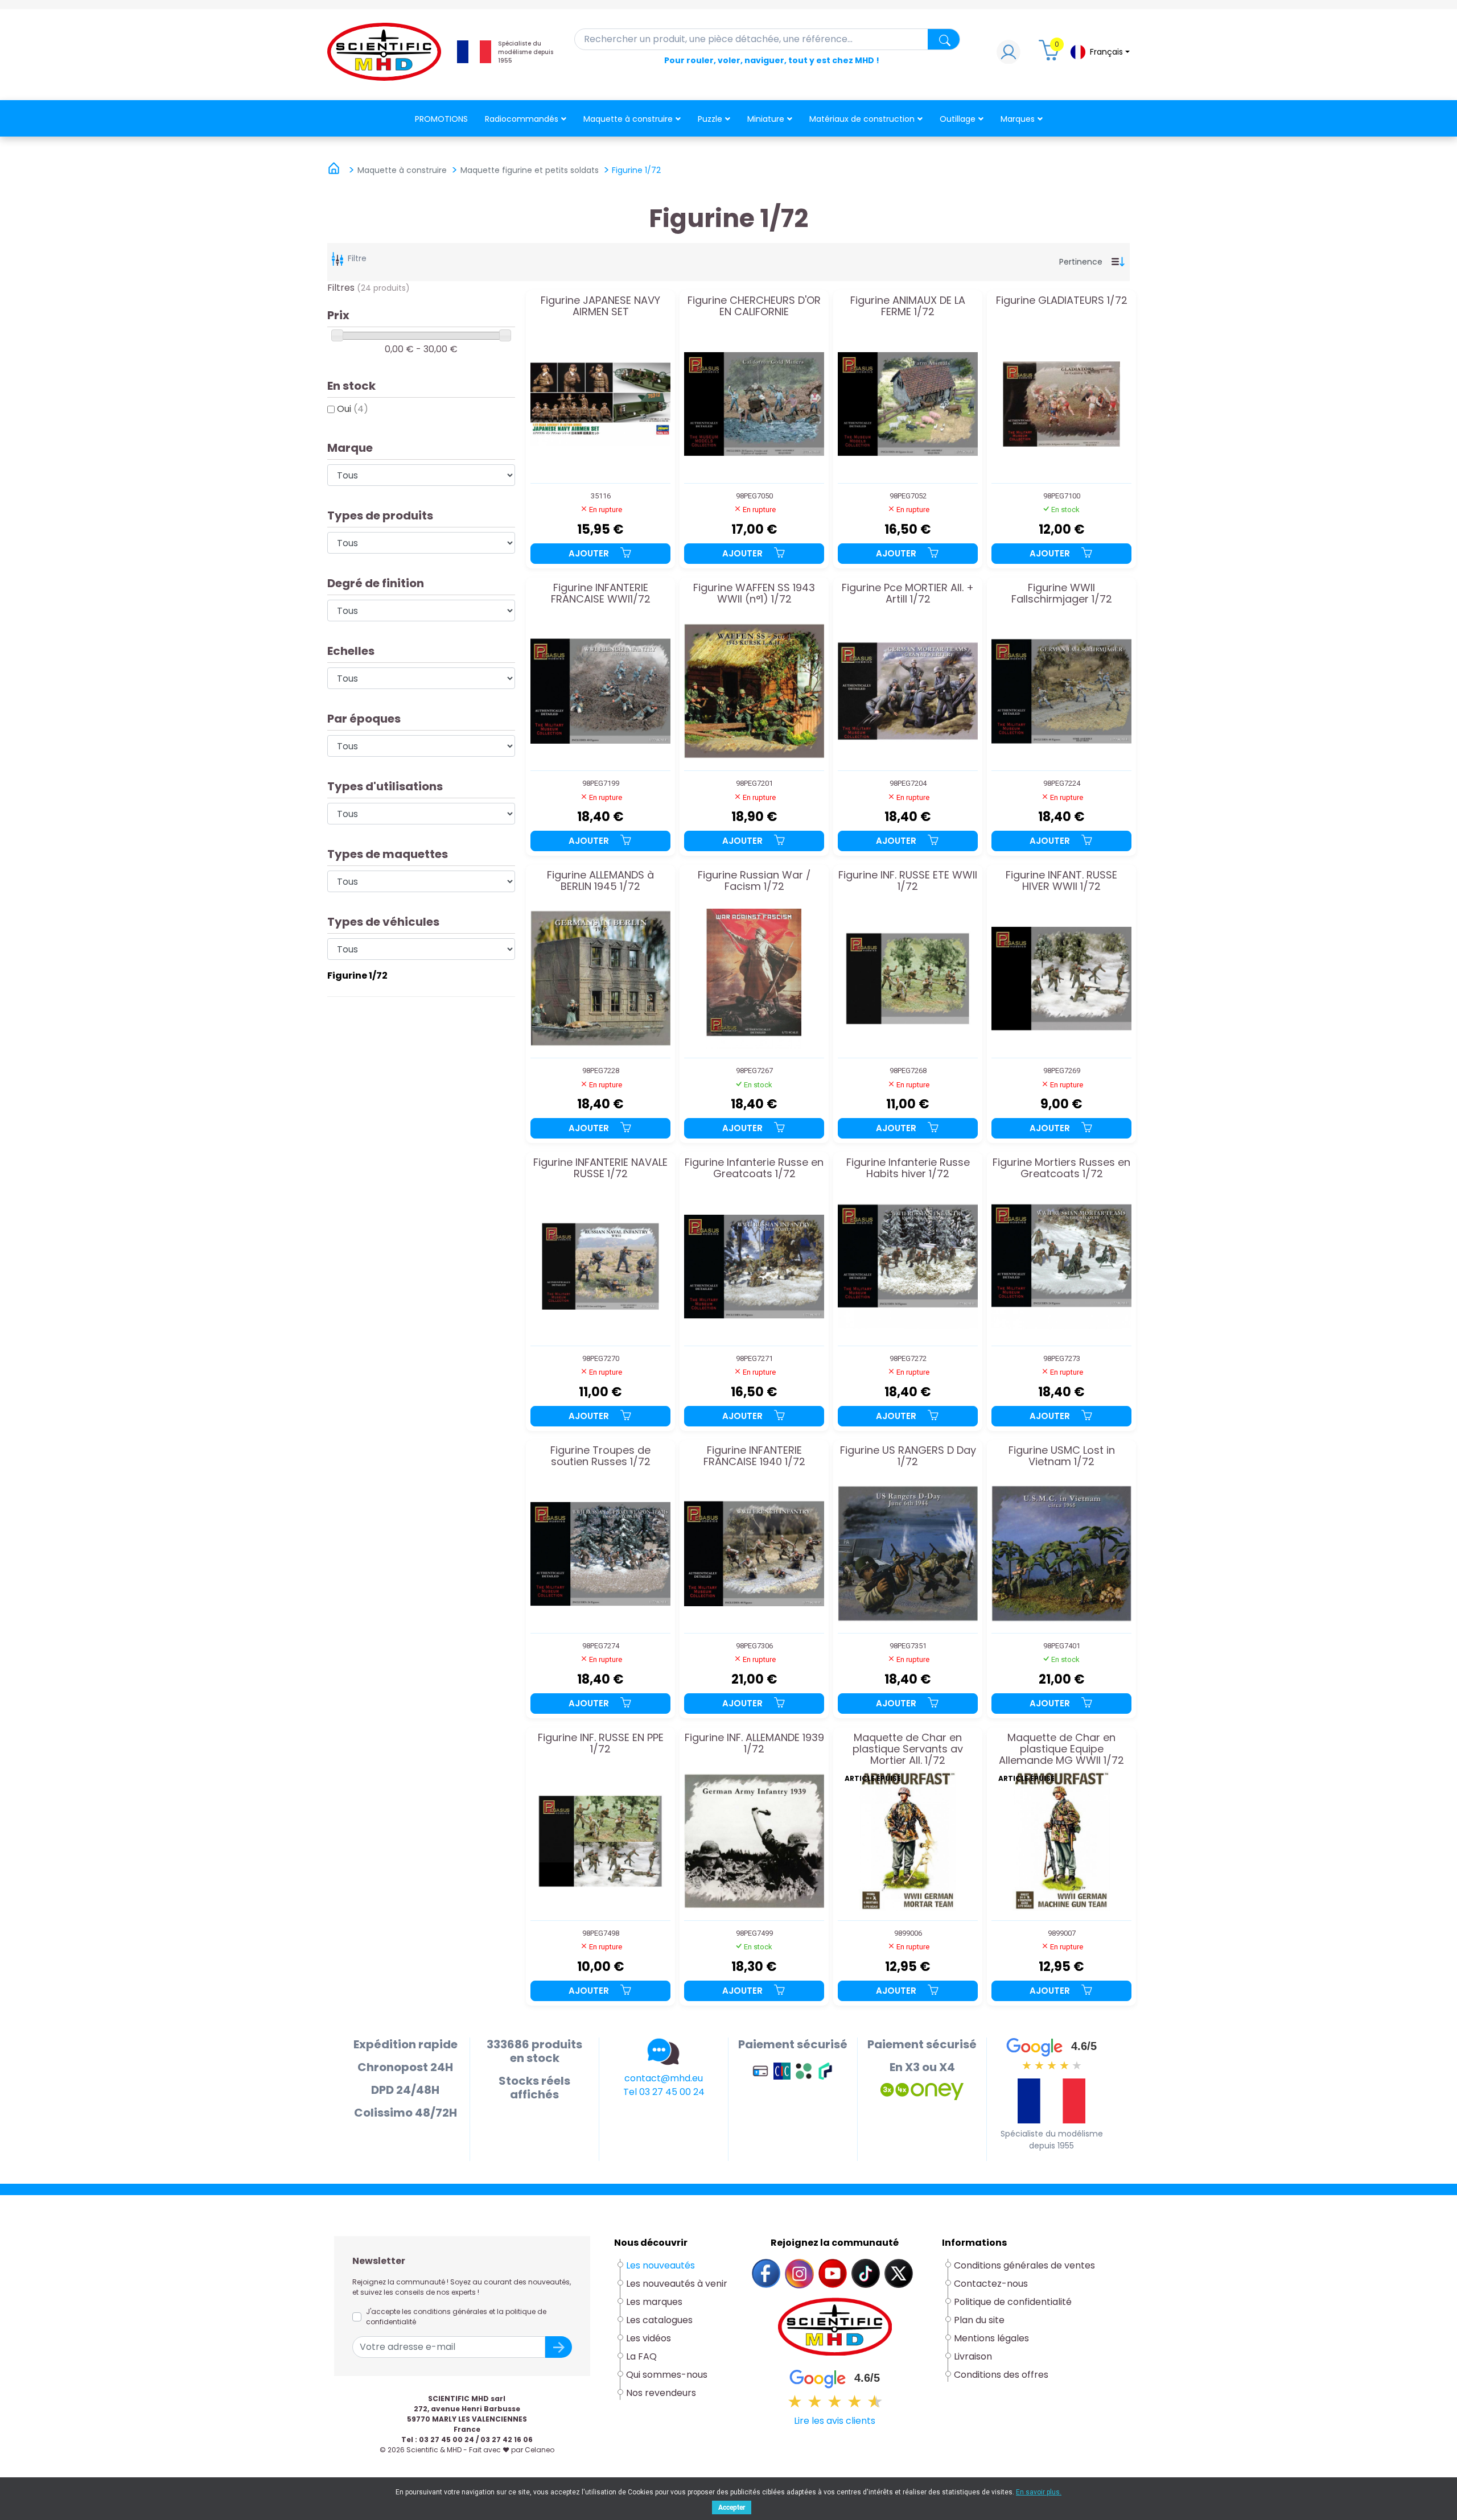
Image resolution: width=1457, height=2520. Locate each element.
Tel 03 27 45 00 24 (664, 2092)
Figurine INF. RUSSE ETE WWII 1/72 (908, 881)
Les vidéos (649, 2338)
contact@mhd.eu (664, 2078)
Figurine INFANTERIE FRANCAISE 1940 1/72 (754, 1457)
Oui (353, 409)
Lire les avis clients (835, 2421)
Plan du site (979, 2320)
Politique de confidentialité (1013, 2302)
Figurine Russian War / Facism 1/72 (754, 881)
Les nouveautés (660, 2265)
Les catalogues (659, 2320)
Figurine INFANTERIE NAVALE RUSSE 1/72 (600, 1169)
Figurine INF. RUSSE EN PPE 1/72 (601, 1744)
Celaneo (540, 2450)
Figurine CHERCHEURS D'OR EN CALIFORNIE (754, 307)
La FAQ (641, 2356)
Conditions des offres (1002, 2375)
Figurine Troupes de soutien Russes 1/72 (600, 1457)
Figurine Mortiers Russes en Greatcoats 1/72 (1061, 1169)
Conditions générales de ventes (1024, 2265)
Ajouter (590, 553)
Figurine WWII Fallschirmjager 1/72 (1062, 594)
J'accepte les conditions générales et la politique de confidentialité (456, 2317)
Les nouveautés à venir (677, 2284)
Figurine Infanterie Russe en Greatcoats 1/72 (754, 1169)
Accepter (732, 2507)
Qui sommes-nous (667, 2375)
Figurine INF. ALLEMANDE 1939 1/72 (754, 1744)
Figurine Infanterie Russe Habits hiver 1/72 (908, 1169)
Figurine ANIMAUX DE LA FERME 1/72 (908, 307)
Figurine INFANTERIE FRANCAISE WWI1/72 (601, 594)
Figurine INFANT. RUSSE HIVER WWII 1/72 (1061, 881)
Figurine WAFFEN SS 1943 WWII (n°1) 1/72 (754, 594)
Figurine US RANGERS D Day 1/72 (908, 1457)
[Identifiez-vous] (1009, 55)
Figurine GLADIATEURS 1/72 (1062, 301)
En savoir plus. (1039, 2492)
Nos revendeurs (661, 2393)
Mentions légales (991, 2338)
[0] (1051, 55)
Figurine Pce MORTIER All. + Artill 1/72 (908, 594)
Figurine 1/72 (357, 976)
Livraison (973, 2356)
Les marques (654, 2302)
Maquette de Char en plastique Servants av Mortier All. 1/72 (908, 1749)
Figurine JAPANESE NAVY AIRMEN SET (600, 307)
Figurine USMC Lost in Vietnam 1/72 (1062, 1457)
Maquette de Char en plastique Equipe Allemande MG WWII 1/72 (1061, 1749)
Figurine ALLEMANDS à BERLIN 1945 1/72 (600, 881)
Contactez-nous (991, 2284)
